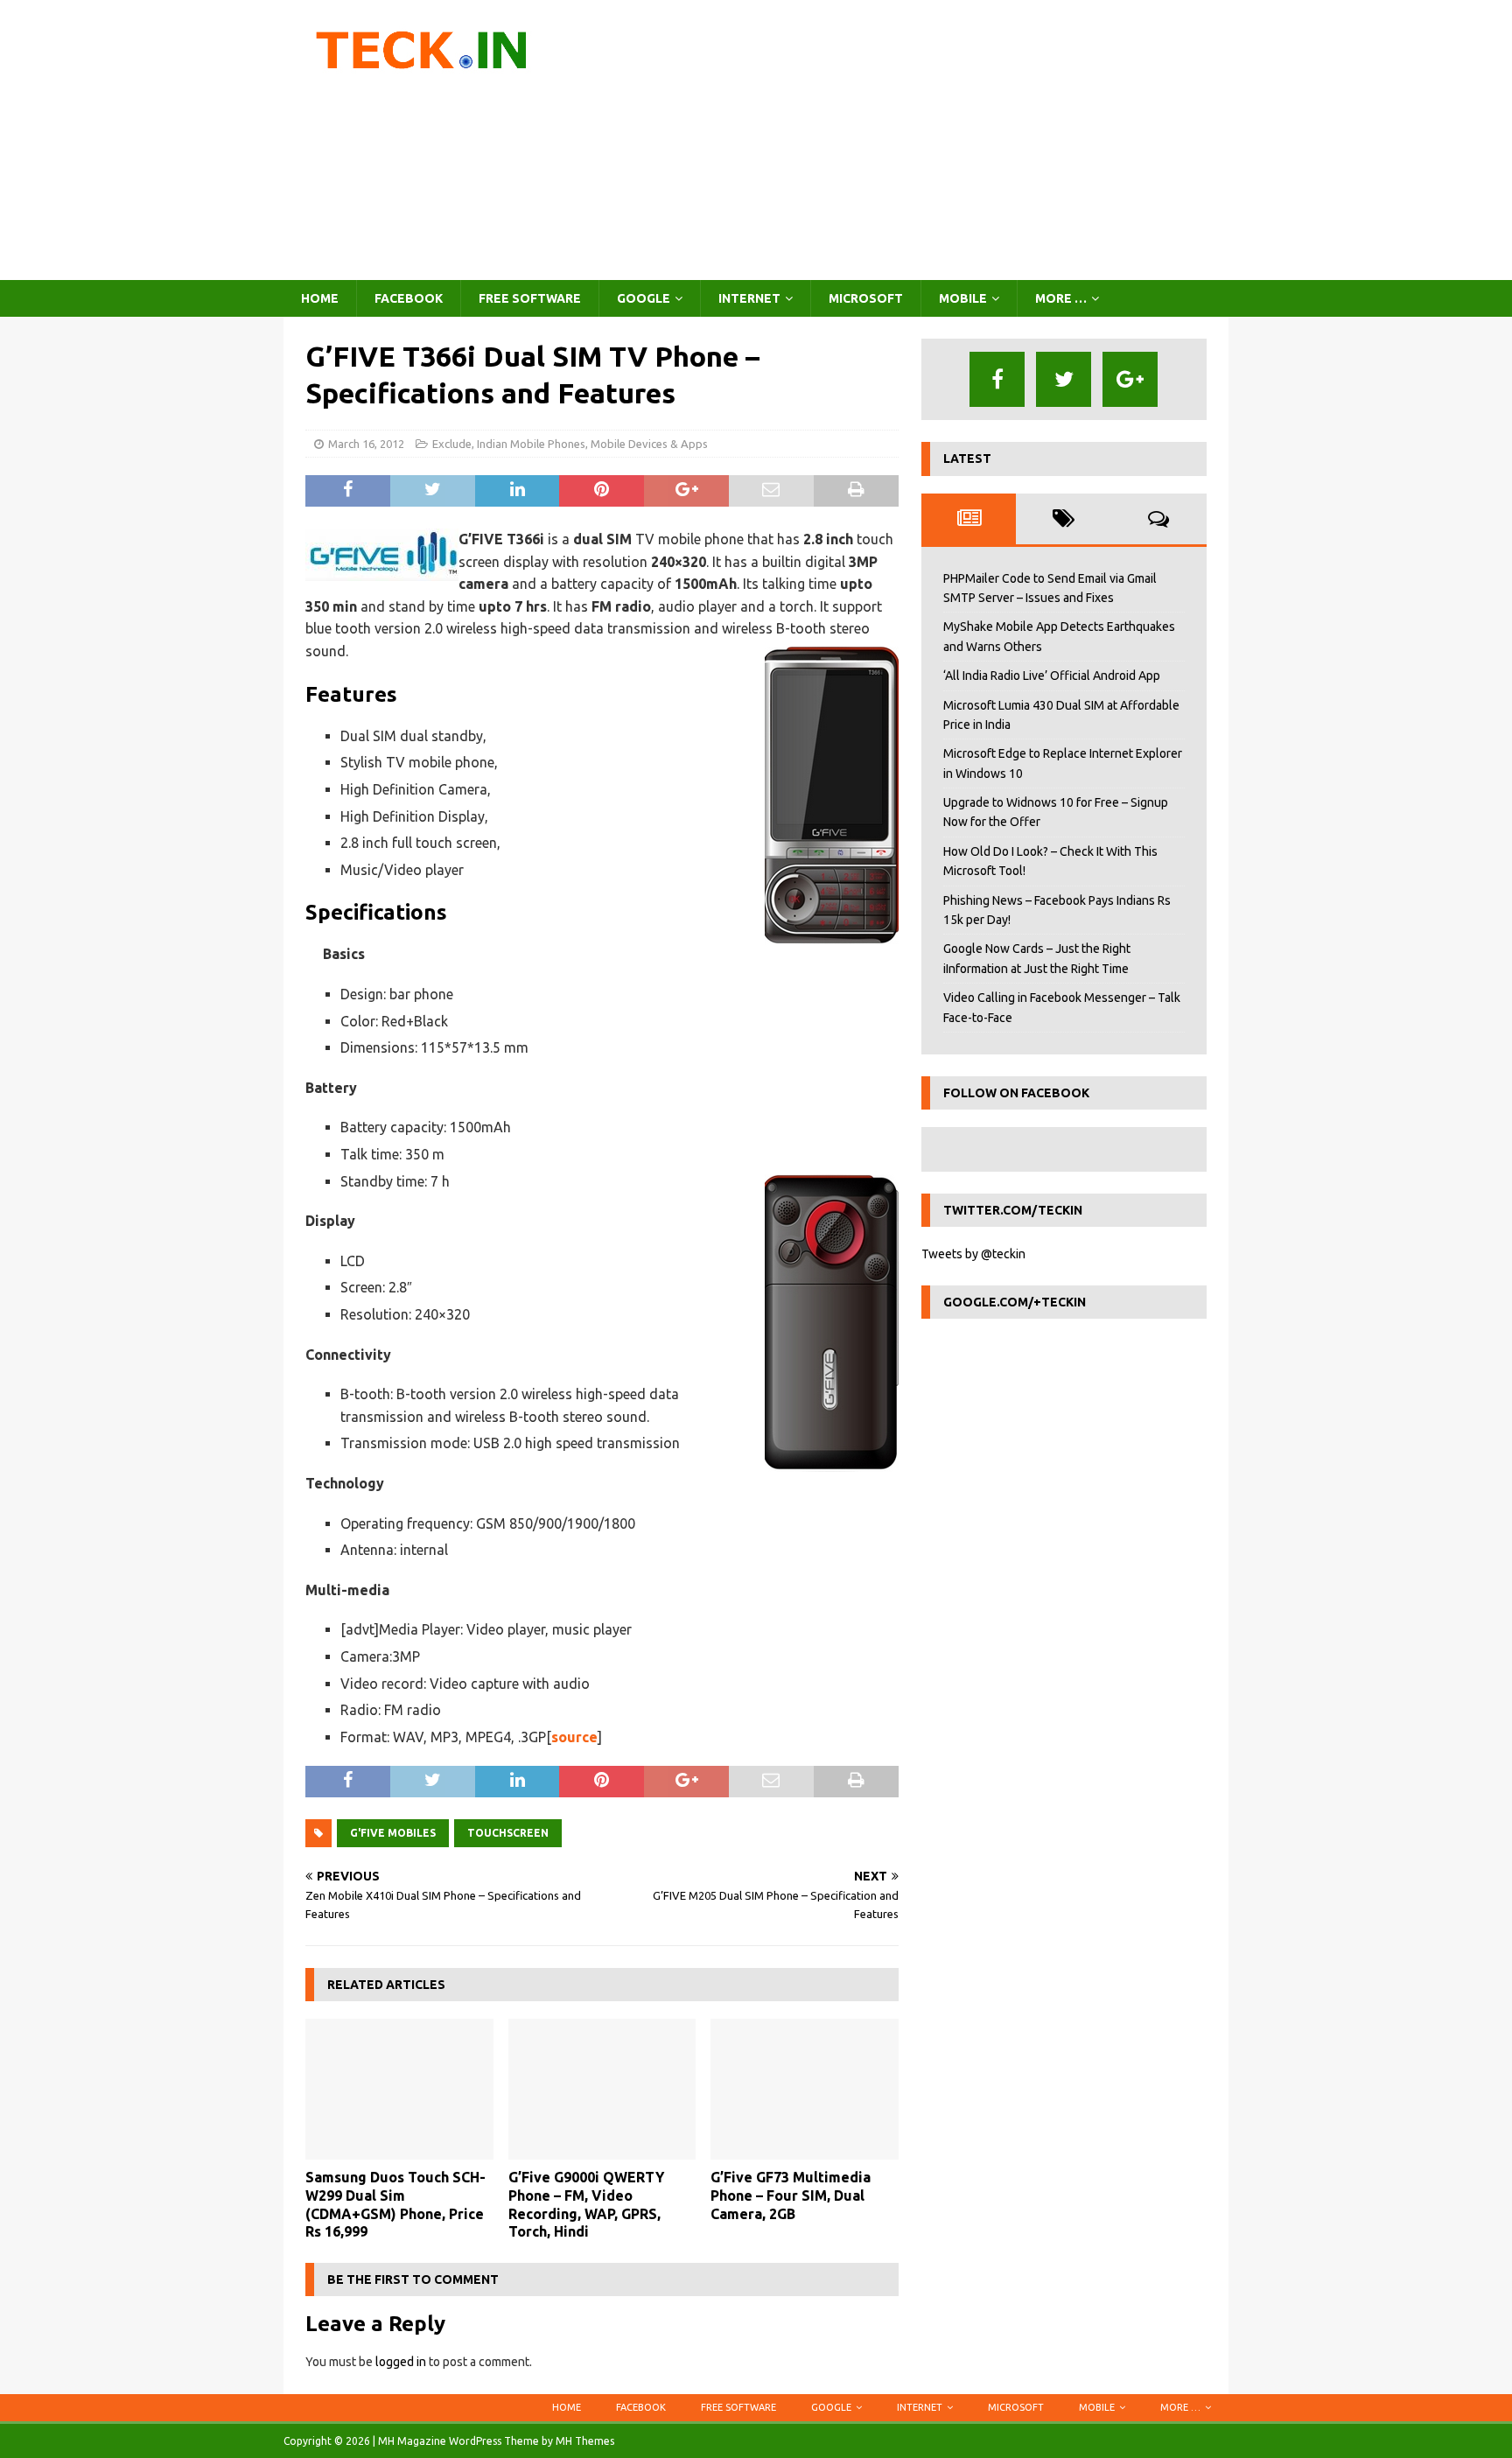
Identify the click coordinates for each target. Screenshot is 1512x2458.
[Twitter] (1064, 379)
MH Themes (585, 2441)
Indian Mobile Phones (531, 444)
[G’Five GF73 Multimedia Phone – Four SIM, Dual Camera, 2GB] (805, 2089)
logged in (401, 2362)
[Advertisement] (909, 140)
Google (644, 298)
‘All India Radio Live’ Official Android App (1052, 676)
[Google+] (1130, 379)
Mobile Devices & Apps (649, 444)
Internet (749, 298)
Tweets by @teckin (973, 1254)
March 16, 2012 (366, 444)
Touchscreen (508, 1833)
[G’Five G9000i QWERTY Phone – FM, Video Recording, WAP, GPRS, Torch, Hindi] (602, 2089)
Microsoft (866, 298)
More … (1061, 298)
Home (320, 298)
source (574, 1737)
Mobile (963, 298)
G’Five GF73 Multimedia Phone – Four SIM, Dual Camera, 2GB (791, 2195)
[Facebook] (997, 379)
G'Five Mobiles (393, 1833)
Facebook (409, 298)
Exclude (452, 444)
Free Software (530, 298)
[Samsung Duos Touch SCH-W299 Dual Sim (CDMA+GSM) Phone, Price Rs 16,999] (399, 2089)
